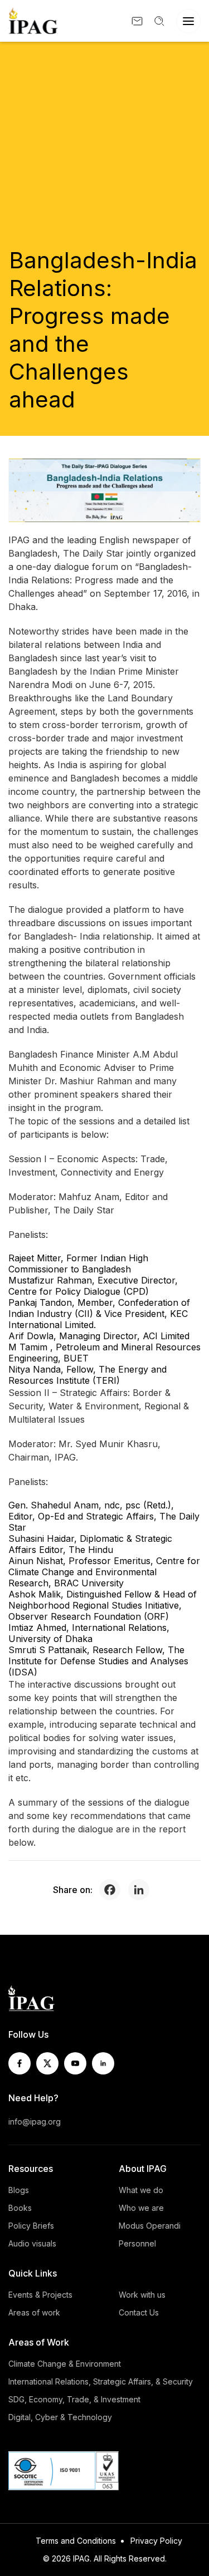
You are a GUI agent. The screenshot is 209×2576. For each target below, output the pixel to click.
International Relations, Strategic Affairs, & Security (101, 2381)
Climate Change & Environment (65, 2364)
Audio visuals (32, 2243)
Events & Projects (40, 2295)
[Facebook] (113, 1890)
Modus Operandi (150, 2226)
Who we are (141, 2208)
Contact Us (139, 2312)
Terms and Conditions (76, 2541)
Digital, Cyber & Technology (60, 2417)
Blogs (19, 2190)
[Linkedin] (142, 1890)
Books (20, 2208)
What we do (141, 2190)
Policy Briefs (31, 2226)
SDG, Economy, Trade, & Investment (74, 2399)
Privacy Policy (156, 2541)
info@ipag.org (35, 2122)
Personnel (137, 2243)
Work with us (142, 2295)
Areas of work (34, 2312)
